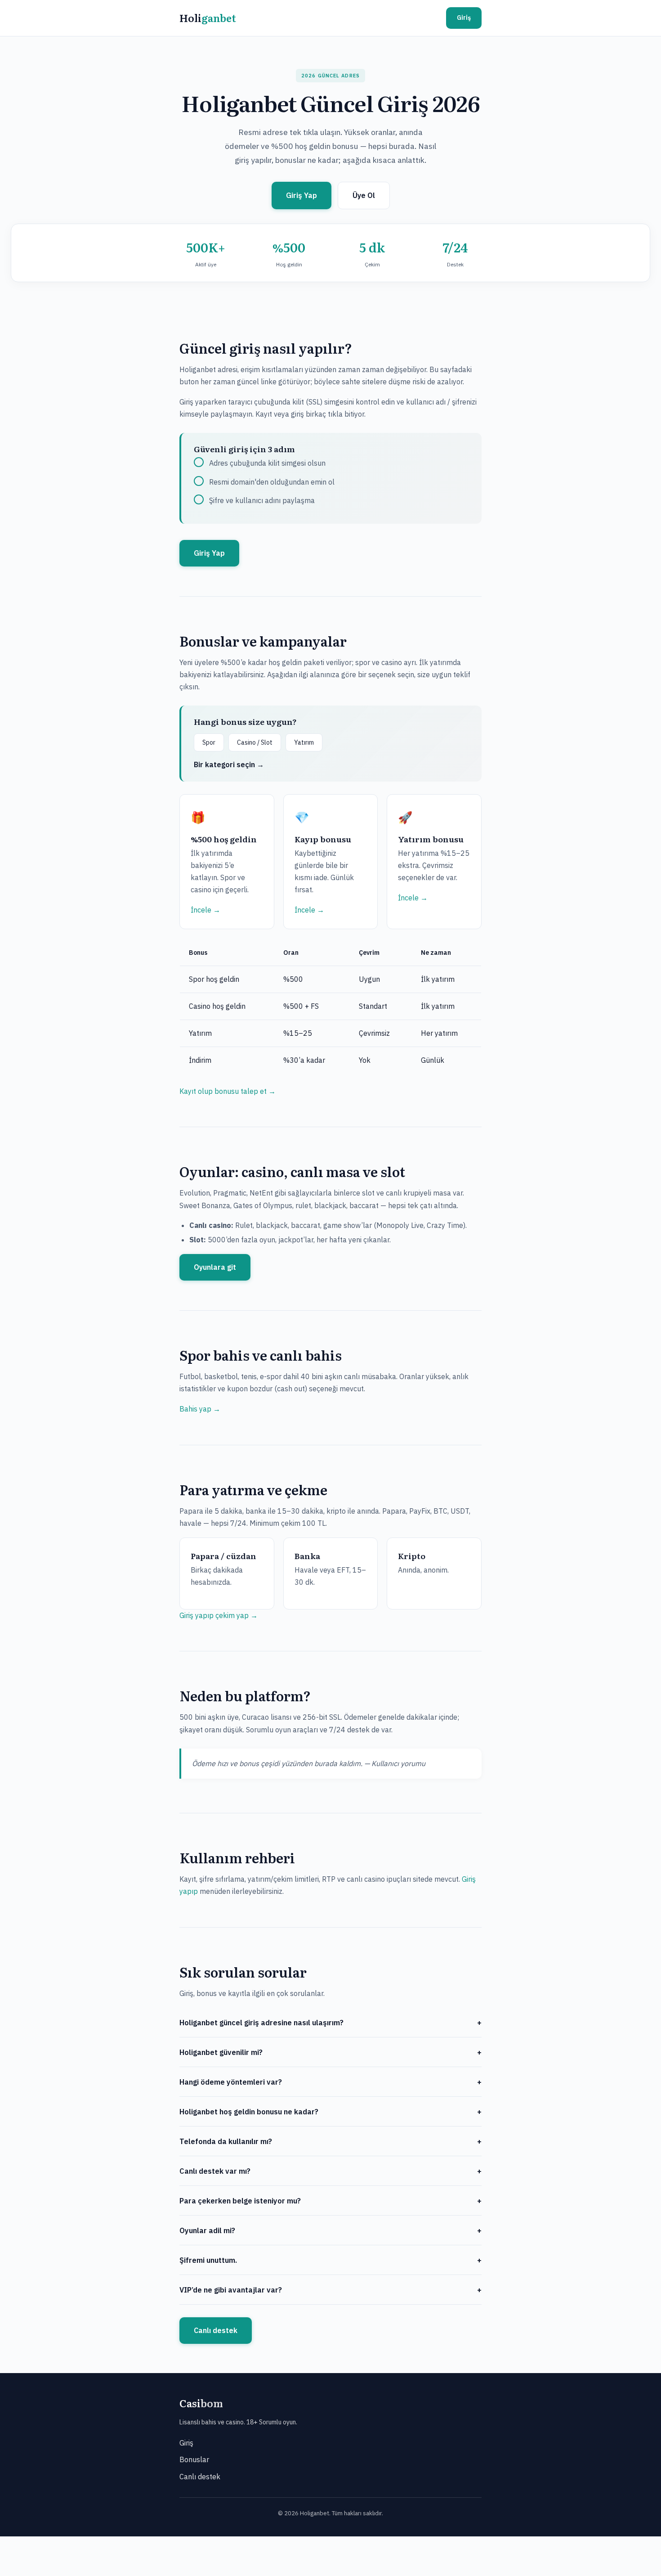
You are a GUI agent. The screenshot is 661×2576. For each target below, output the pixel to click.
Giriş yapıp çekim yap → (219, 1615)
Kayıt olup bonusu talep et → (228, 1091)
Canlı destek (216, 2330)
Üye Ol (364, 195)
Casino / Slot (255, 742)
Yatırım (304, 742)
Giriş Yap (301, 195)
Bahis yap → (200, 1409)
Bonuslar (194, 2459)
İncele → (205, 910)
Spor (209, 742)
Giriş (464, 18)
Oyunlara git (215, 1267)
